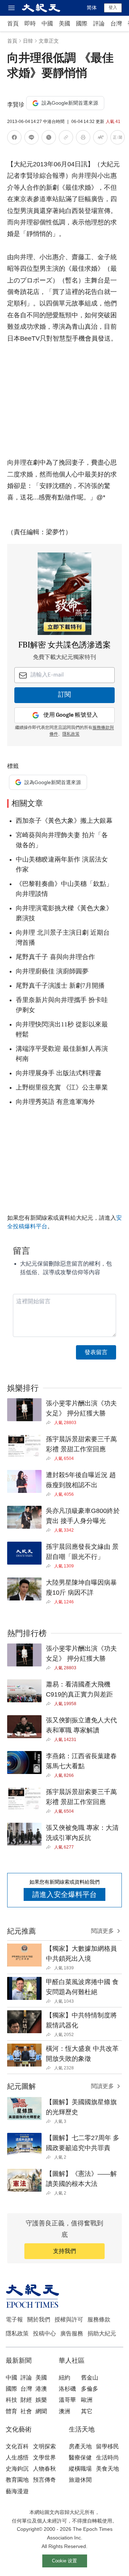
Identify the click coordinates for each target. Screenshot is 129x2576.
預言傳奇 (44, 2480)
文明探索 (44, 2446)
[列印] (83, 139)
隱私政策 (71, 734)
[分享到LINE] (32, 139)
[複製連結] (66, 137)
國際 (82, 23)
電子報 (14, 2319)
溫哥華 (67, 2400)
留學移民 (107, 2446)
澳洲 (64, 2411)
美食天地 (107, 2469)
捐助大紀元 (102, 2333)
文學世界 (44, 2458)
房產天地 (80, 2446)
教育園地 (17, 2480)
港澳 (41, 2389)
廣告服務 (72, 2333)
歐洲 (87, 2400)
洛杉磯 (67, 2389)
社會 (26, 2411)
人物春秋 (44, 2469)
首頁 (13, 23)
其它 (87, 2411)
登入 (113, 8)
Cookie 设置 (64, 2561)
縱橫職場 (80, 2469)
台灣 (116, 23)
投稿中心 (44, 2333)
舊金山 (90, 2378)
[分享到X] (49, 139)
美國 (64, 23)
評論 (99, 23)
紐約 (64, 2378)
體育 (11, 2411)
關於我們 (39, 2319)
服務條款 (99, 2319)
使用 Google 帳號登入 (71, 715)
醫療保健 (80, 2458)
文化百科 (17, 2446)
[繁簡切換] (118, 139)
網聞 (41, 2411)
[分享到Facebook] (14, 139)
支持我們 (64, 2251)
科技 (11, 2400)
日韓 (28, 41)
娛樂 (41, 2400)
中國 (47, 23)
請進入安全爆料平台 (64, 1894)
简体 (92, 8)
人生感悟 (17, 2458)
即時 (30, 23)
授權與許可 (69, 2319)
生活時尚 (107, 2458)
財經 (26, 2400)
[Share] (50, 1423)
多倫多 (90, 2389)
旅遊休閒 (80, 2480)
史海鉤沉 (17, 2469)
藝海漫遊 (17, 2491)
